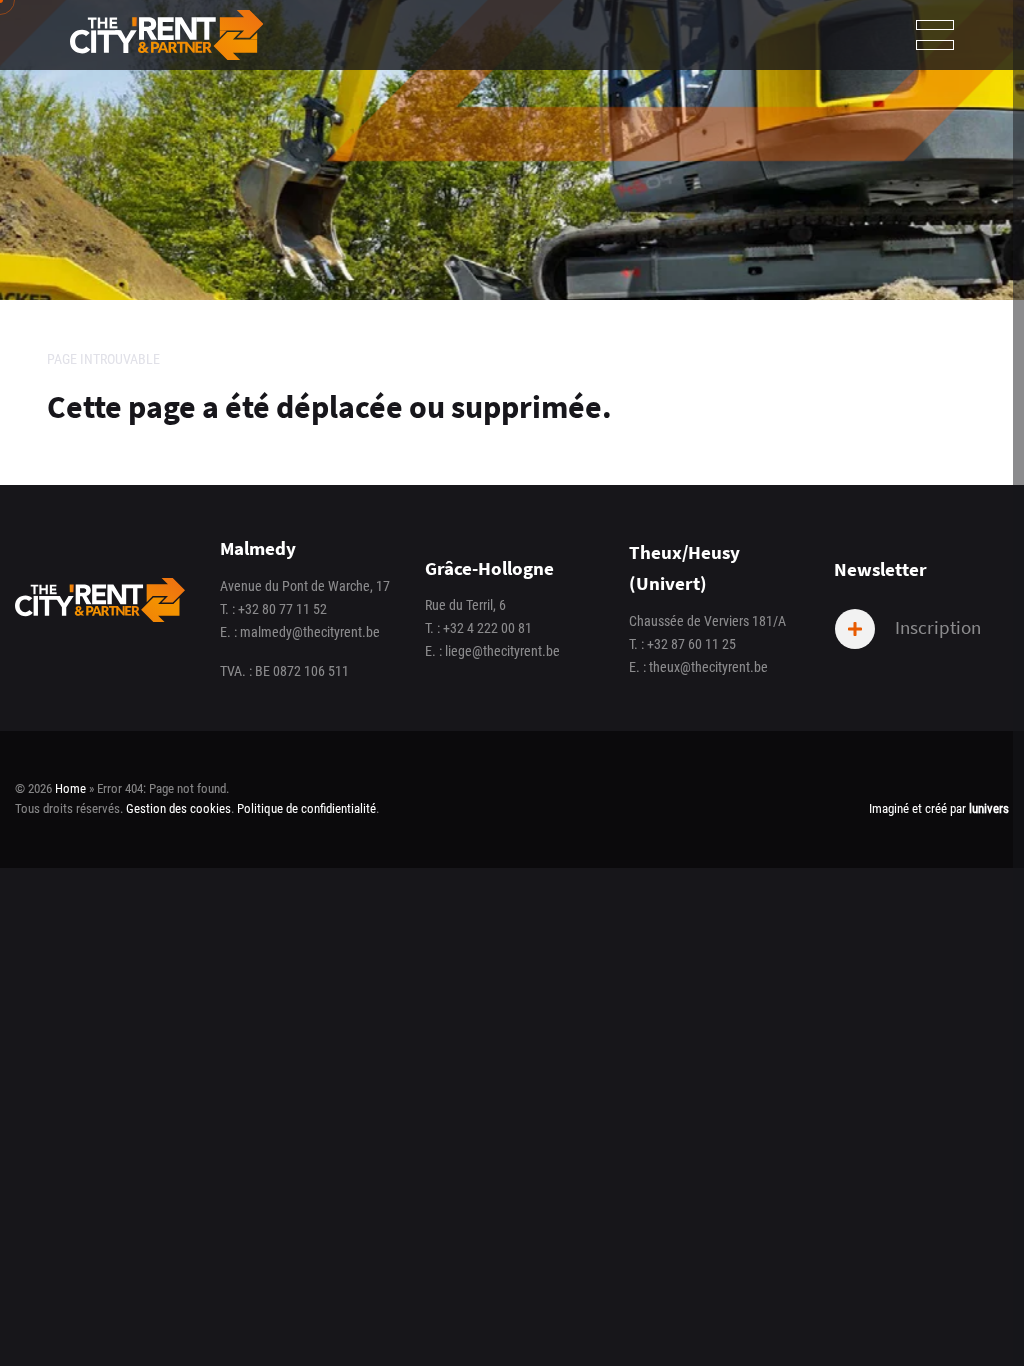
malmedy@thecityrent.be (310, 632)
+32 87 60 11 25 (691, 644)
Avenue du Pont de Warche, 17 (305, 586)
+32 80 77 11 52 (282, 609)
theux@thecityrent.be (708, 667)
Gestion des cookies (178, 808)
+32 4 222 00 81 (487, 628)
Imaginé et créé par (939, 808)
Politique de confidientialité (306, 808)
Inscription (936, 626)
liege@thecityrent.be (502, 651)
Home (70, 788)
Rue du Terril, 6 (465, 605)
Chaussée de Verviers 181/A (707, 621)
